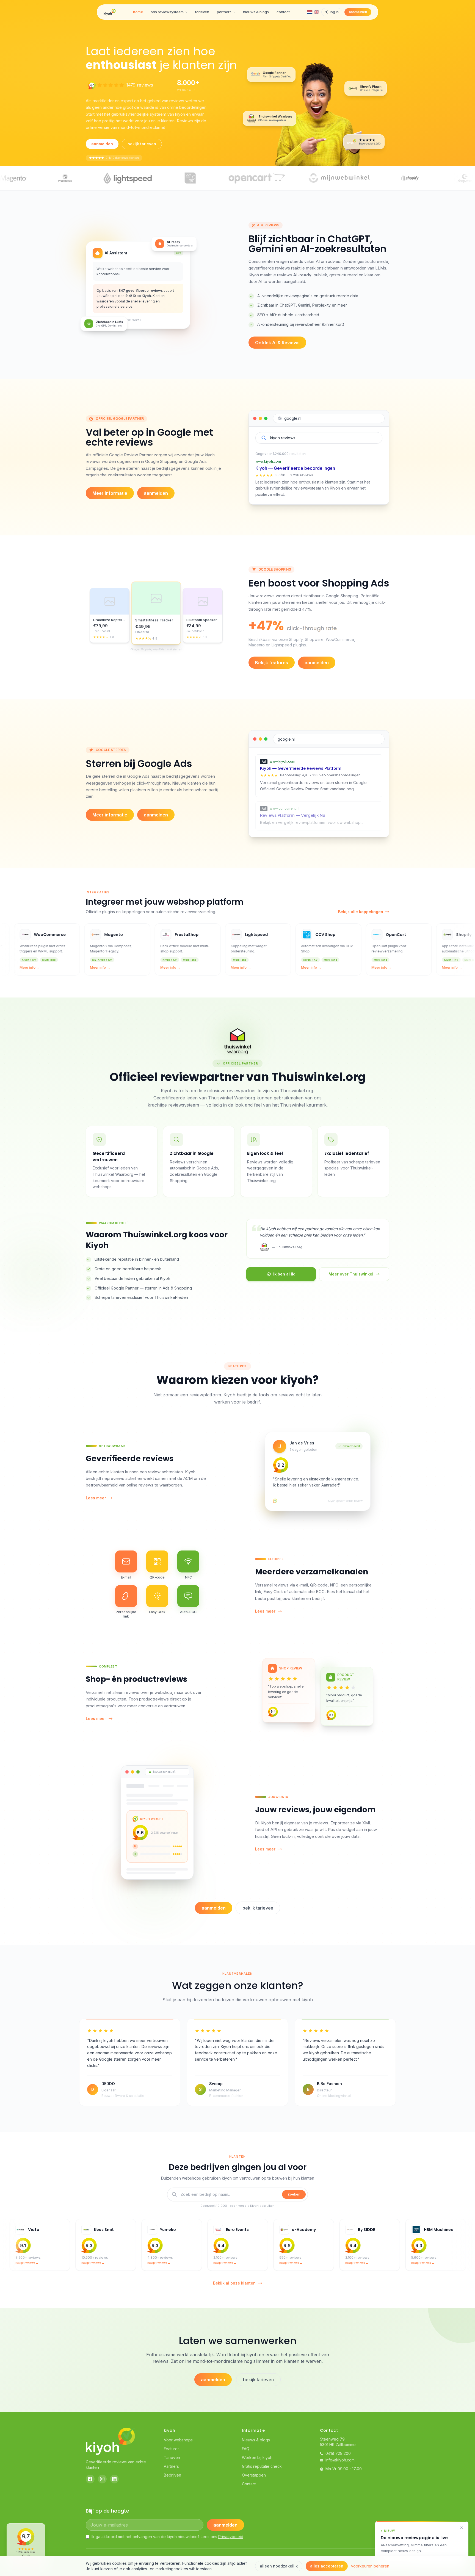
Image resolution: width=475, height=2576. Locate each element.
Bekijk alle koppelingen (361, 912)
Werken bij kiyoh (257, 2457)
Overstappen (254, 2475)
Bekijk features (272, 663)
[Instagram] (102, 2479)
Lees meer (96, 1498)
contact (283, 12)
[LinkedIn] (114, 2479)
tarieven (202, 12)
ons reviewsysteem (167, 12)
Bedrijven (172, 2475)
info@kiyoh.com (340, 2460)
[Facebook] (90, 2479)
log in (334, 12)
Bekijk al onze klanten (234, 2283)
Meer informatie (110, 493)
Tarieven (172, 2457)
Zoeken (294, 2194)
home (138, 12)
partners (224, 12)
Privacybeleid (231, 2537)
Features (172, 2449)
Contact (249, 2484)
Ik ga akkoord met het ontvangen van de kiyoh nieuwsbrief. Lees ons (167, 2537)
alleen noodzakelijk (279, 2566)
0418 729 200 (338, 2453)
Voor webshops (178, 2440)
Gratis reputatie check (262, 2466)
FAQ (246, 2449)
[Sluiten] (462, 2528)
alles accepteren (327, 2566)
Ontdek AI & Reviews (277, 343)
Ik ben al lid (284, 1274)
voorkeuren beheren (370, 2566)
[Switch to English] (316, 12)
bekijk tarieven (142, 144)
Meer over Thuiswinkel (351, 1274)
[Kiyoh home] (110, 12)
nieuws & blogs (256, 12)
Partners (171, 2466)
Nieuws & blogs (256, 2440)
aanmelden (358, 12)
